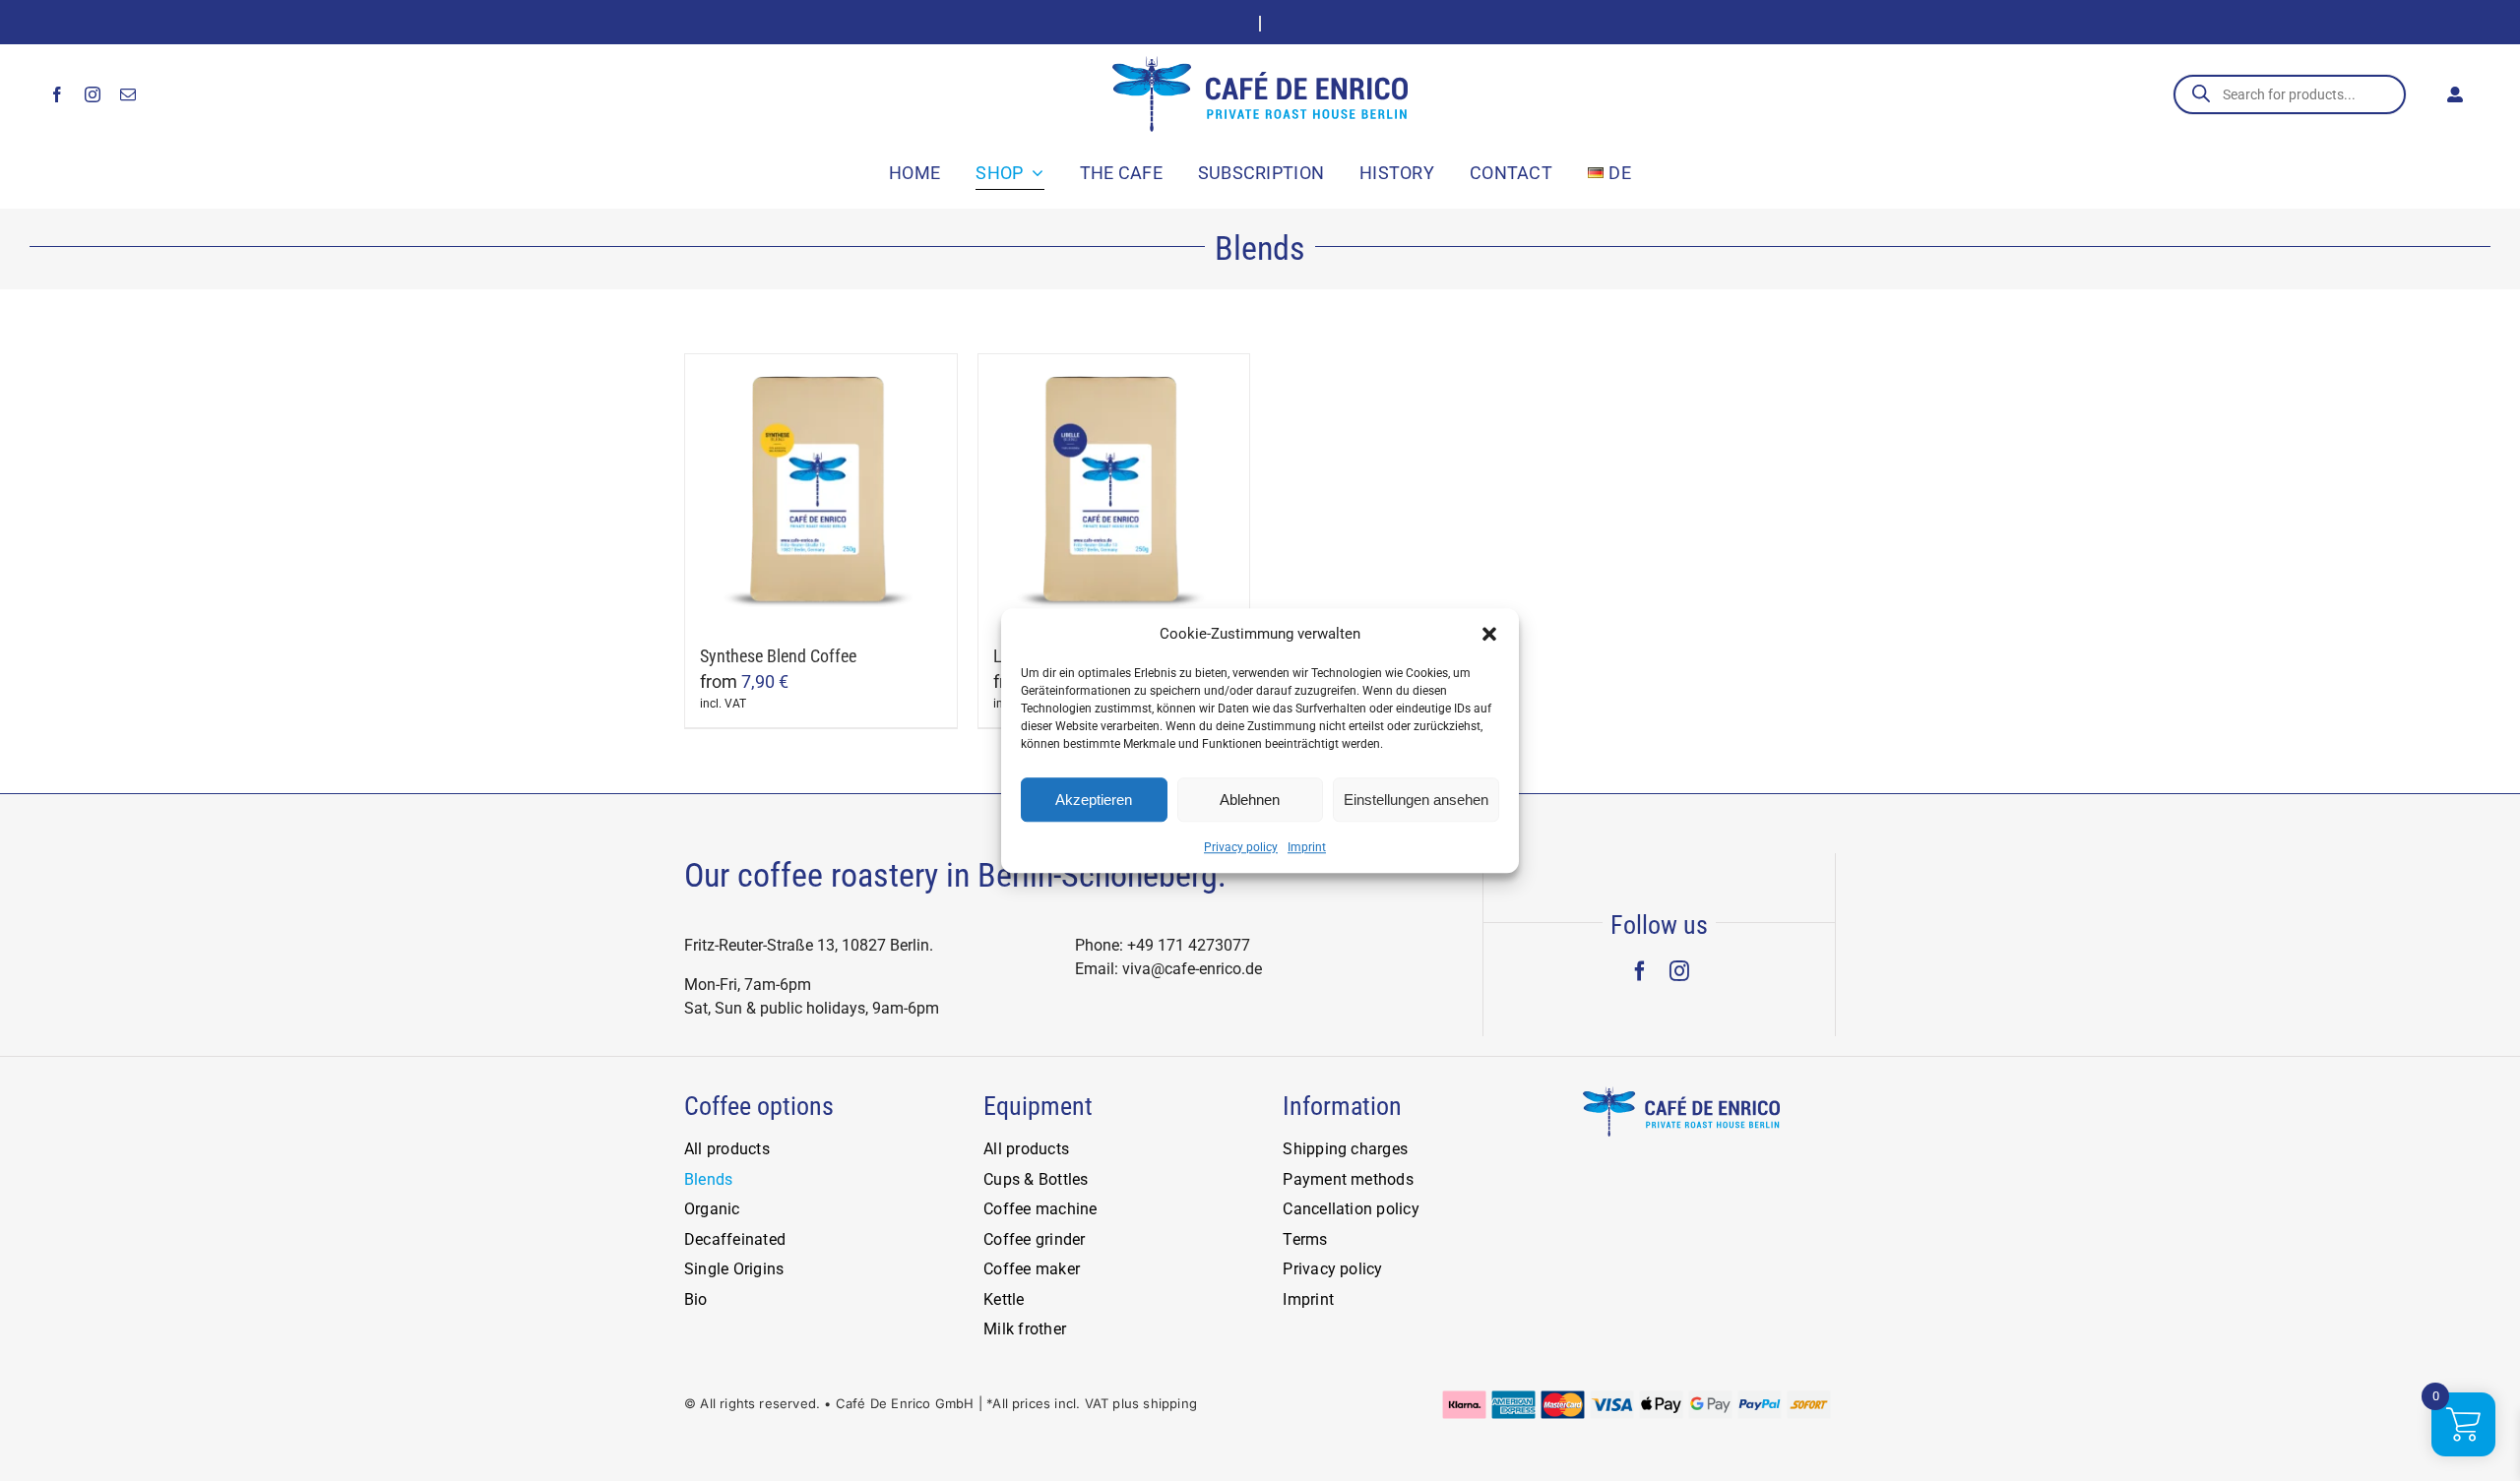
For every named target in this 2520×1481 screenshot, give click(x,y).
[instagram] (93, 94)
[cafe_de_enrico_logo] (1260, 64)
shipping (1170, 1403)
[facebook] (57, 94)
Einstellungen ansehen (1416, 800)
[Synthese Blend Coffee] (821, 490)
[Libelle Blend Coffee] (1114, 490)
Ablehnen (1250, 800)
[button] (1489, 634)
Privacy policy (1241, 847)
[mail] (128, 94)
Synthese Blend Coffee (778, 656)
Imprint (1307, 847)
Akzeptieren (1094, 800)
